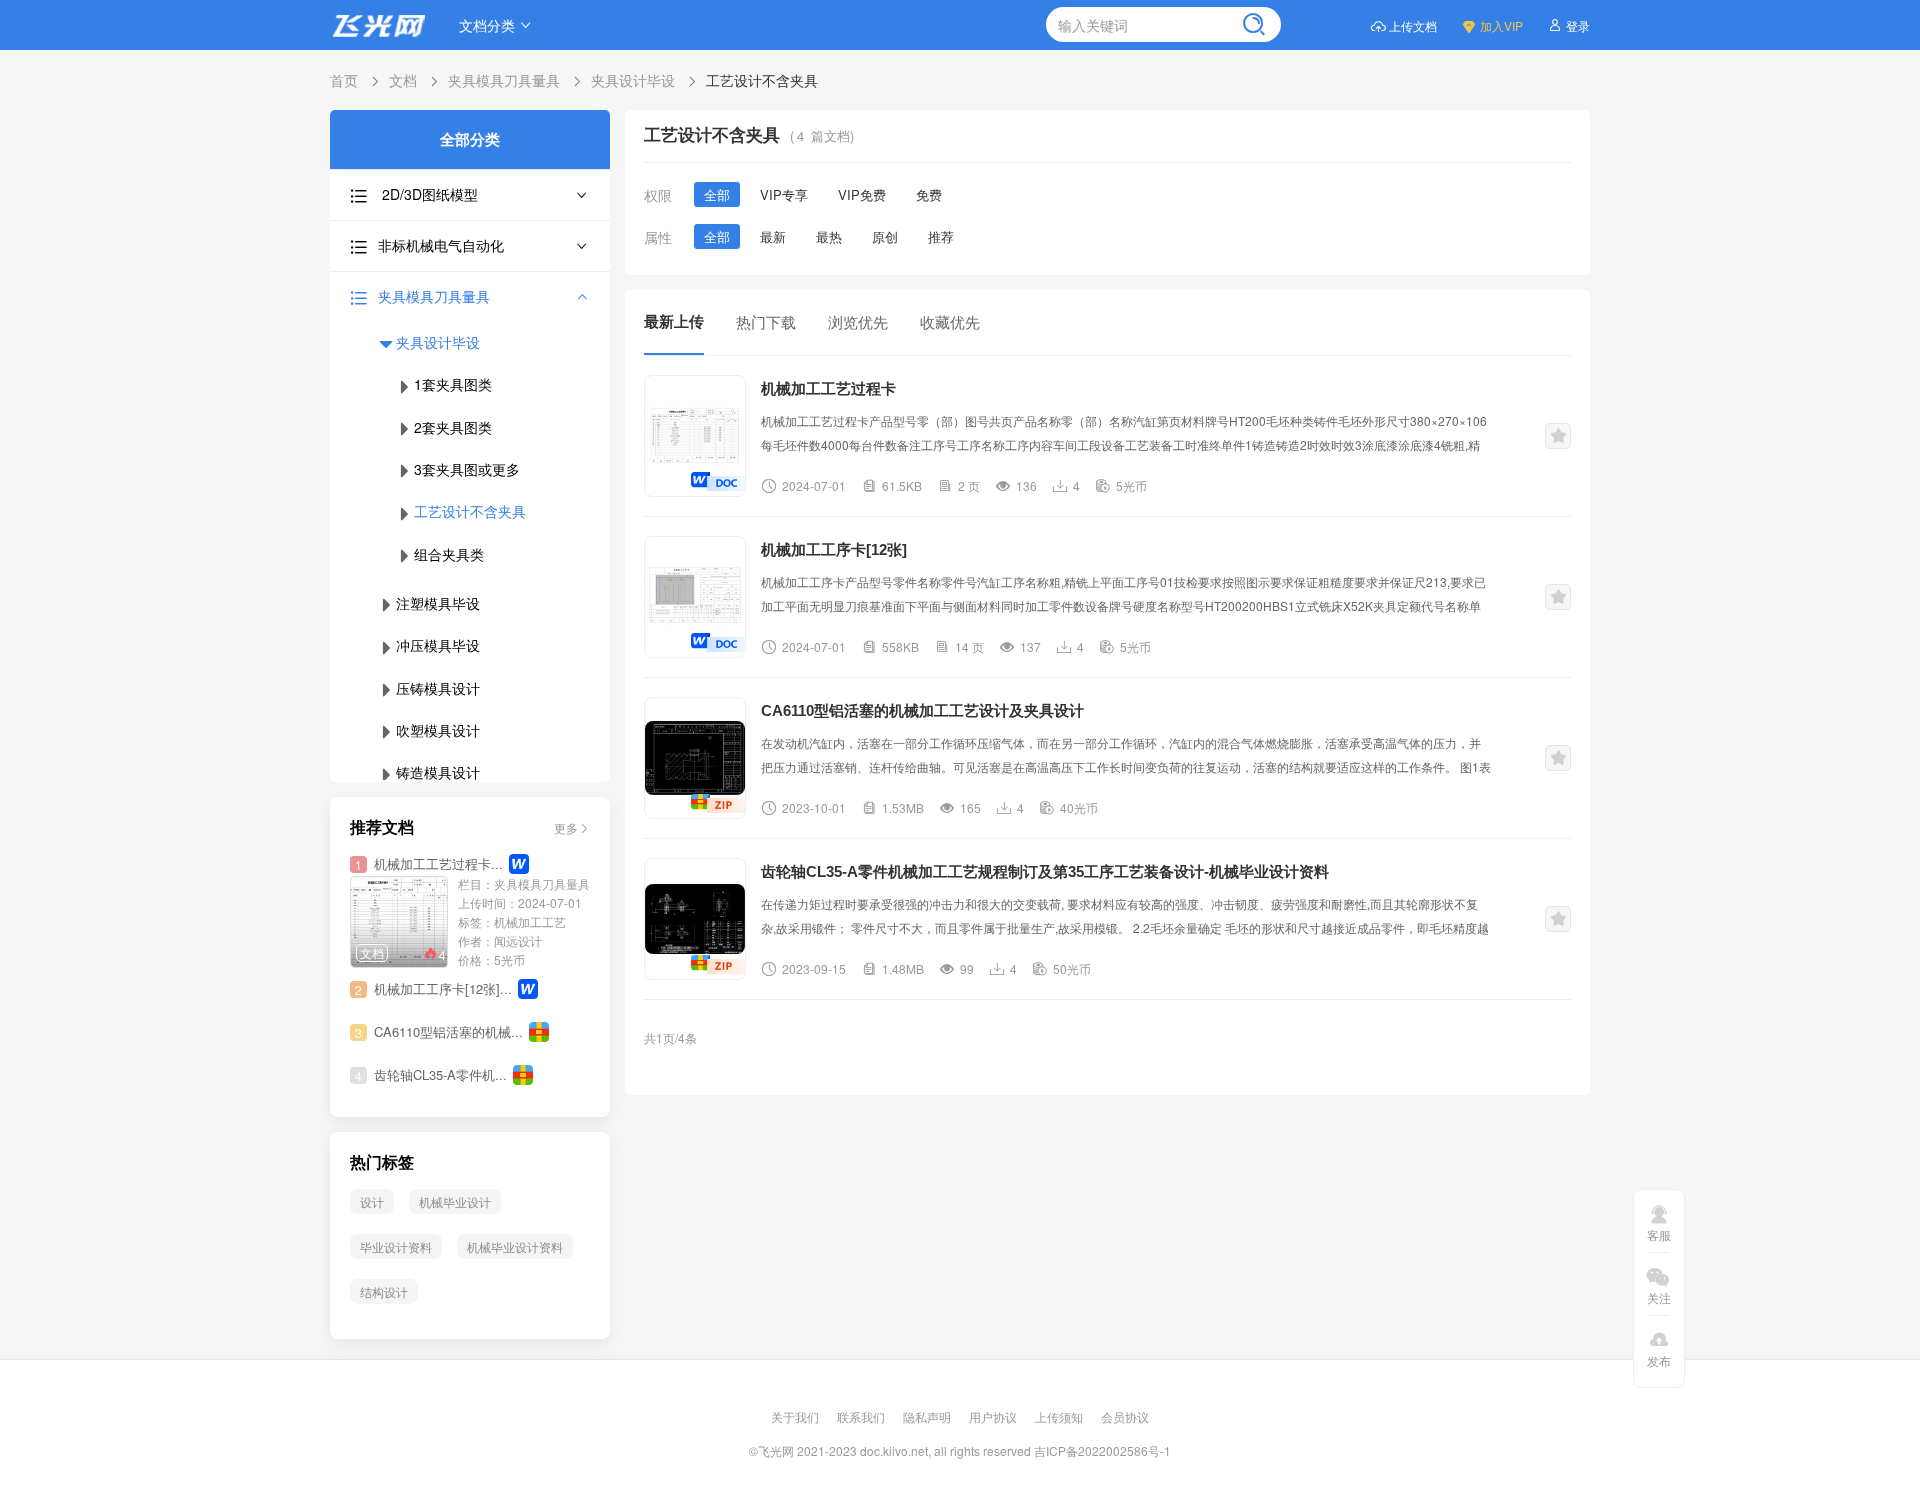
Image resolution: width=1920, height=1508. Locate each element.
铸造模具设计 (438, 772)
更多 (566, 827)
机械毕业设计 (455, 1201)
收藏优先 (950, 321)
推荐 (941, 236)
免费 (929, 194)
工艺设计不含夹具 (762, 80)
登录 (1578, 25)
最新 (773, 236)
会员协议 (1125, 1416)
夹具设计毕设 (633, 80)
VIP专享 (784, 194)
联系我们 (862, 1416)
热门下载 (766, 321)
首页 (344, 80)
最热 (829, 236)
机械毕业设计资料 (515, 1246)
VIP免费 (862, 194)
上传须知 (1060, 1416)
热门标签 (382, 1162)
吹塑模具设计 (438, 730)
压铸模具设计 (438, 688)
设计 (372, 1201)
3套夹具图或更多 (467, 469)
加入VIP (1501, 25)
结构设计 (384, 1291)
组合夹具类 (449, 554)
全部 (717, 194)
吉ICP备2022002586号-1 (1102, 1450)
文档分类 (487, 25)
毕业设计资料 (396, 1246)
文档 (403, 80)
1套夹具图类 (453, 384)
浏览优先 (858, 321)
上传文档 (1413, 25)
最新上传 (674, 321)
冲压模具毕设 (438, 645)
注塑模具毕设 (438, 603)
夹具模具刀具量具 (504, 80)
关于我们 (796, 1416)
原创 (885, 236)
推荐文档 (382, 827)
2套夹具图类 (453, 427)
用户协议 (994, 1416)
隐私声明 (928, 1416)
